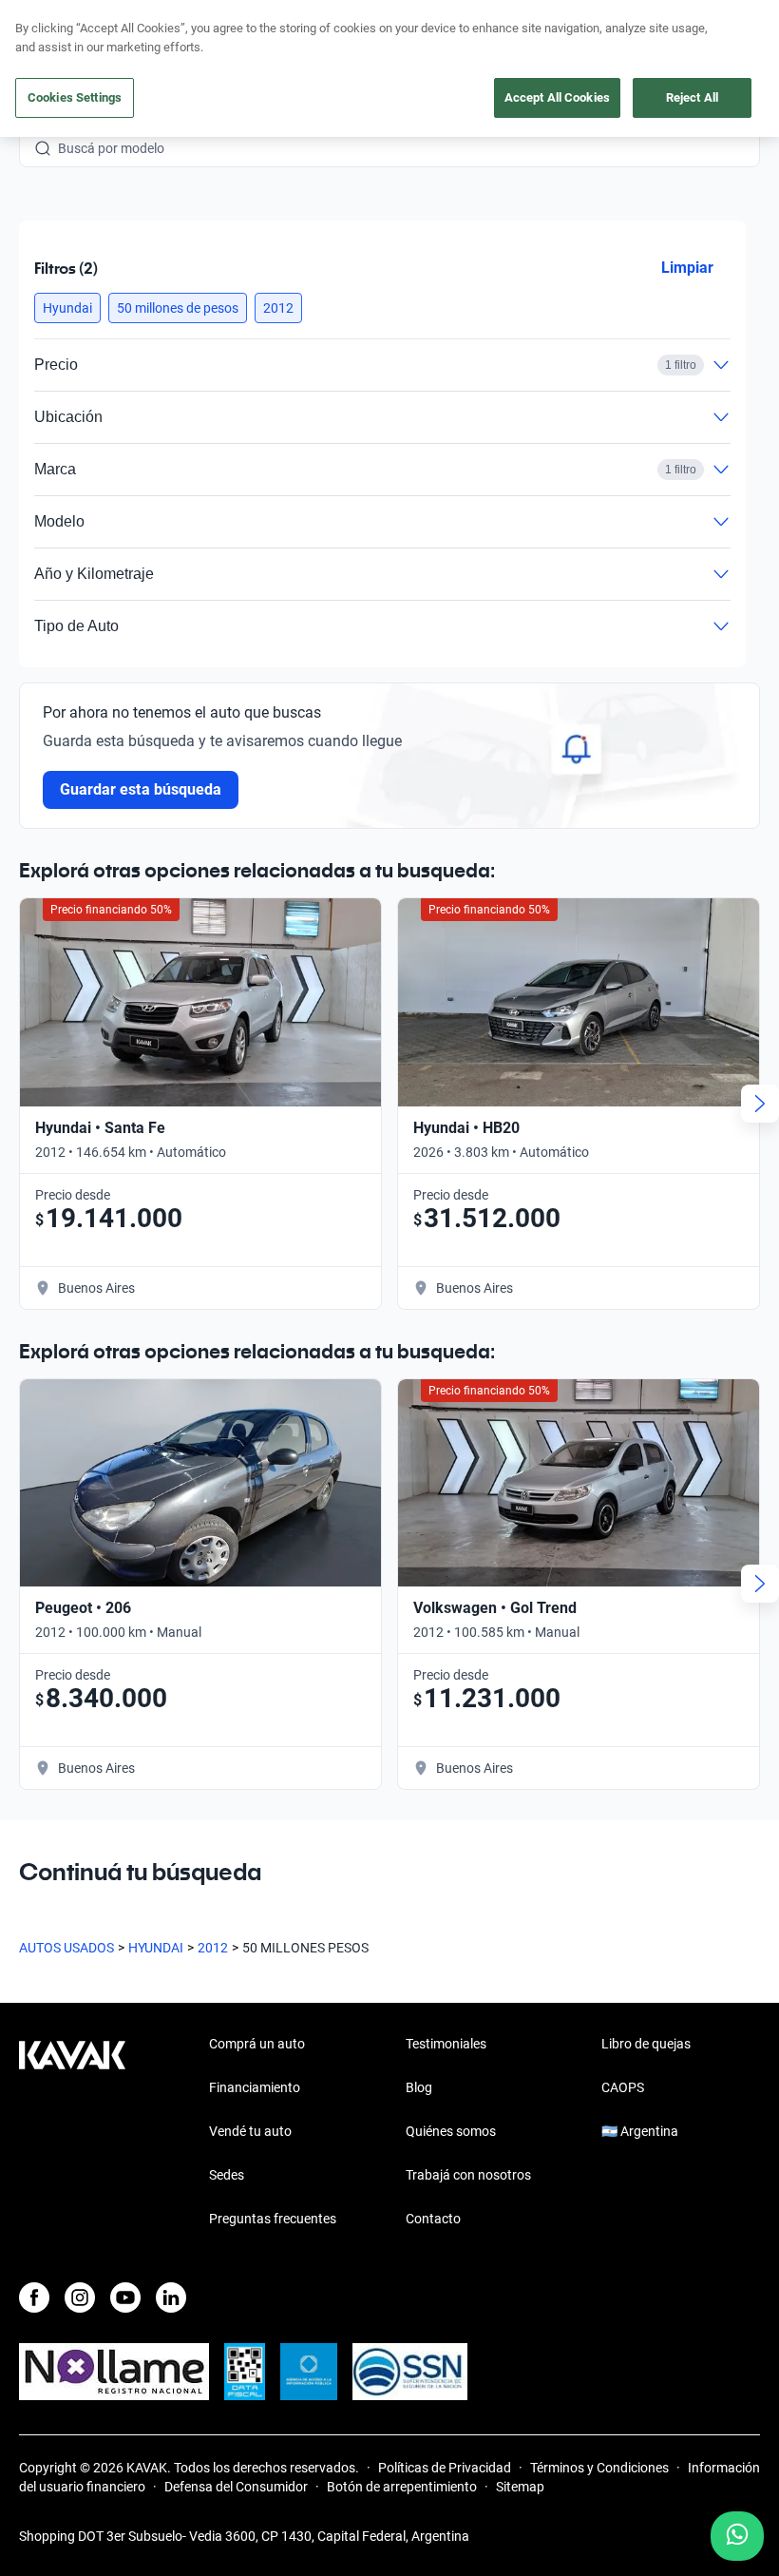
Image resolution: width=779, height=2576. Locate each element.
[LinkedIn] (171, 2297)
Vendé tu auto (250, 2131)
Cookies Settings (75, 97)
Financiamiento (255, 2087)
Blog (419, 2087)
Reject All (692, 97)
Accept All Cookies (557, 97)
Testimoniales (446, 2044)
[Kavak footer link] (72, 2133)
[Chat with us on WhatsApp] (737, 2536)
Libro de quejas (646, 2044)
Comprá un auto (257, 2044)
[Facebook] (34, 2297)
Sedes (227, 2175)
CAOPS (623, 2087)
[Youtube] (125, 2297)
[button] (67, 308)
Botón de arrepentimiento (402, 2487)
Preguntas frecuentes (273, 2219)
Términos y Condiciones (599, 2468)
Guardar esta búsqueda (141, 789)
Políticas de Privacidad (445, 2468)
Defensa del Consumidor (236, 2487)
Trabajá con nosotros (468, 2175)
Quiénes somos (451, 2131)
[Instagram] (80, 2297)
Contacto (433, 2219)
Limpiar (687, 268)
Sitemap (520, 2487)
